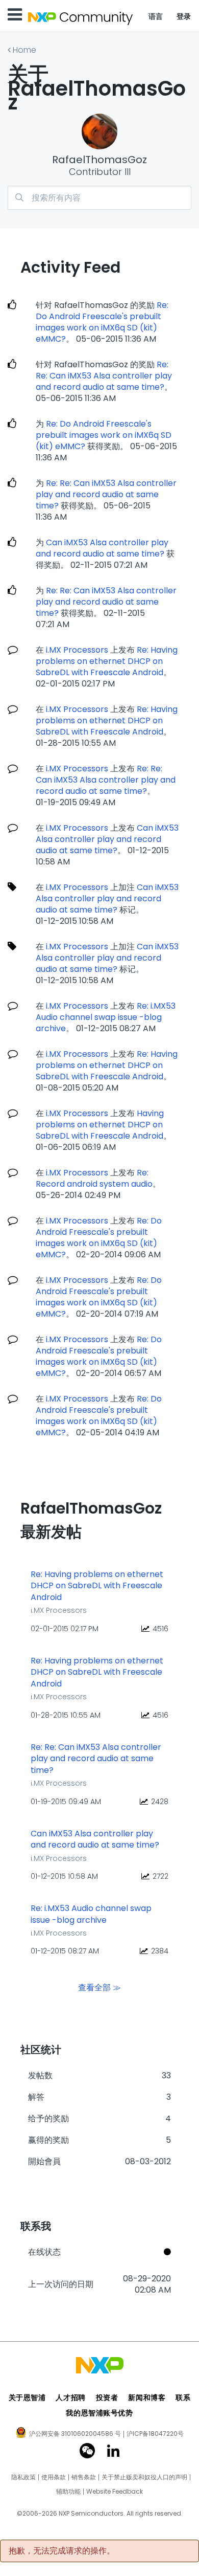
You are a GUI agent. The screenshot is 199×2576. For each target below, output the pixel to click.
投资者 (107, 2397)
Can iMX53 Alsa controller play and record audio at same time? (102, 548)
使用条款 (54, 2477)
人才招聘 (70, 2397)
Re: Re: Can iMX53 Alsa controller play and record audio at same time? (104, 376)
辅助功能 (68, 2492)
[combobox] (99, 198)
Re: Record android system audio (94, 1178)
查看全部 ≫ (99, 1987)
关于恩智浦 (27, 2397)
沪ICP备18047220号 (155, 2434)
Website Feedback (115, 2492)
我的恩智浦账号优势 (99, 2413)
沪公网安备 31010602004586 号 (75, 2434)
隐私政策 (23, 2477)
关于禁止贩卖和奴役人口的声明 (144, 2477)
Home (24, 50)
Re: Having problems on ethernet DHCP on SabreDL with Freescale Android (107, 661)
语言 (156, 16)
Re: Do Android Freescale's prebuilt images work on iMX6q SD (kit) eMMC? (102, 322)
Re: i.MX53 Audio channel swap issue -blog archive (106, 1017)
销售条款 (84, 2477)
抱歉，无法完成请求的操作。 (62, 2551)
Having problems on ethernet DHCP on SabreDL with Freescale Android (100, 1125)
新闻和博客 (147, 2397)
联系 (183, 2397)
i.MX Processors (77, 650)
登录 (184, 16)
